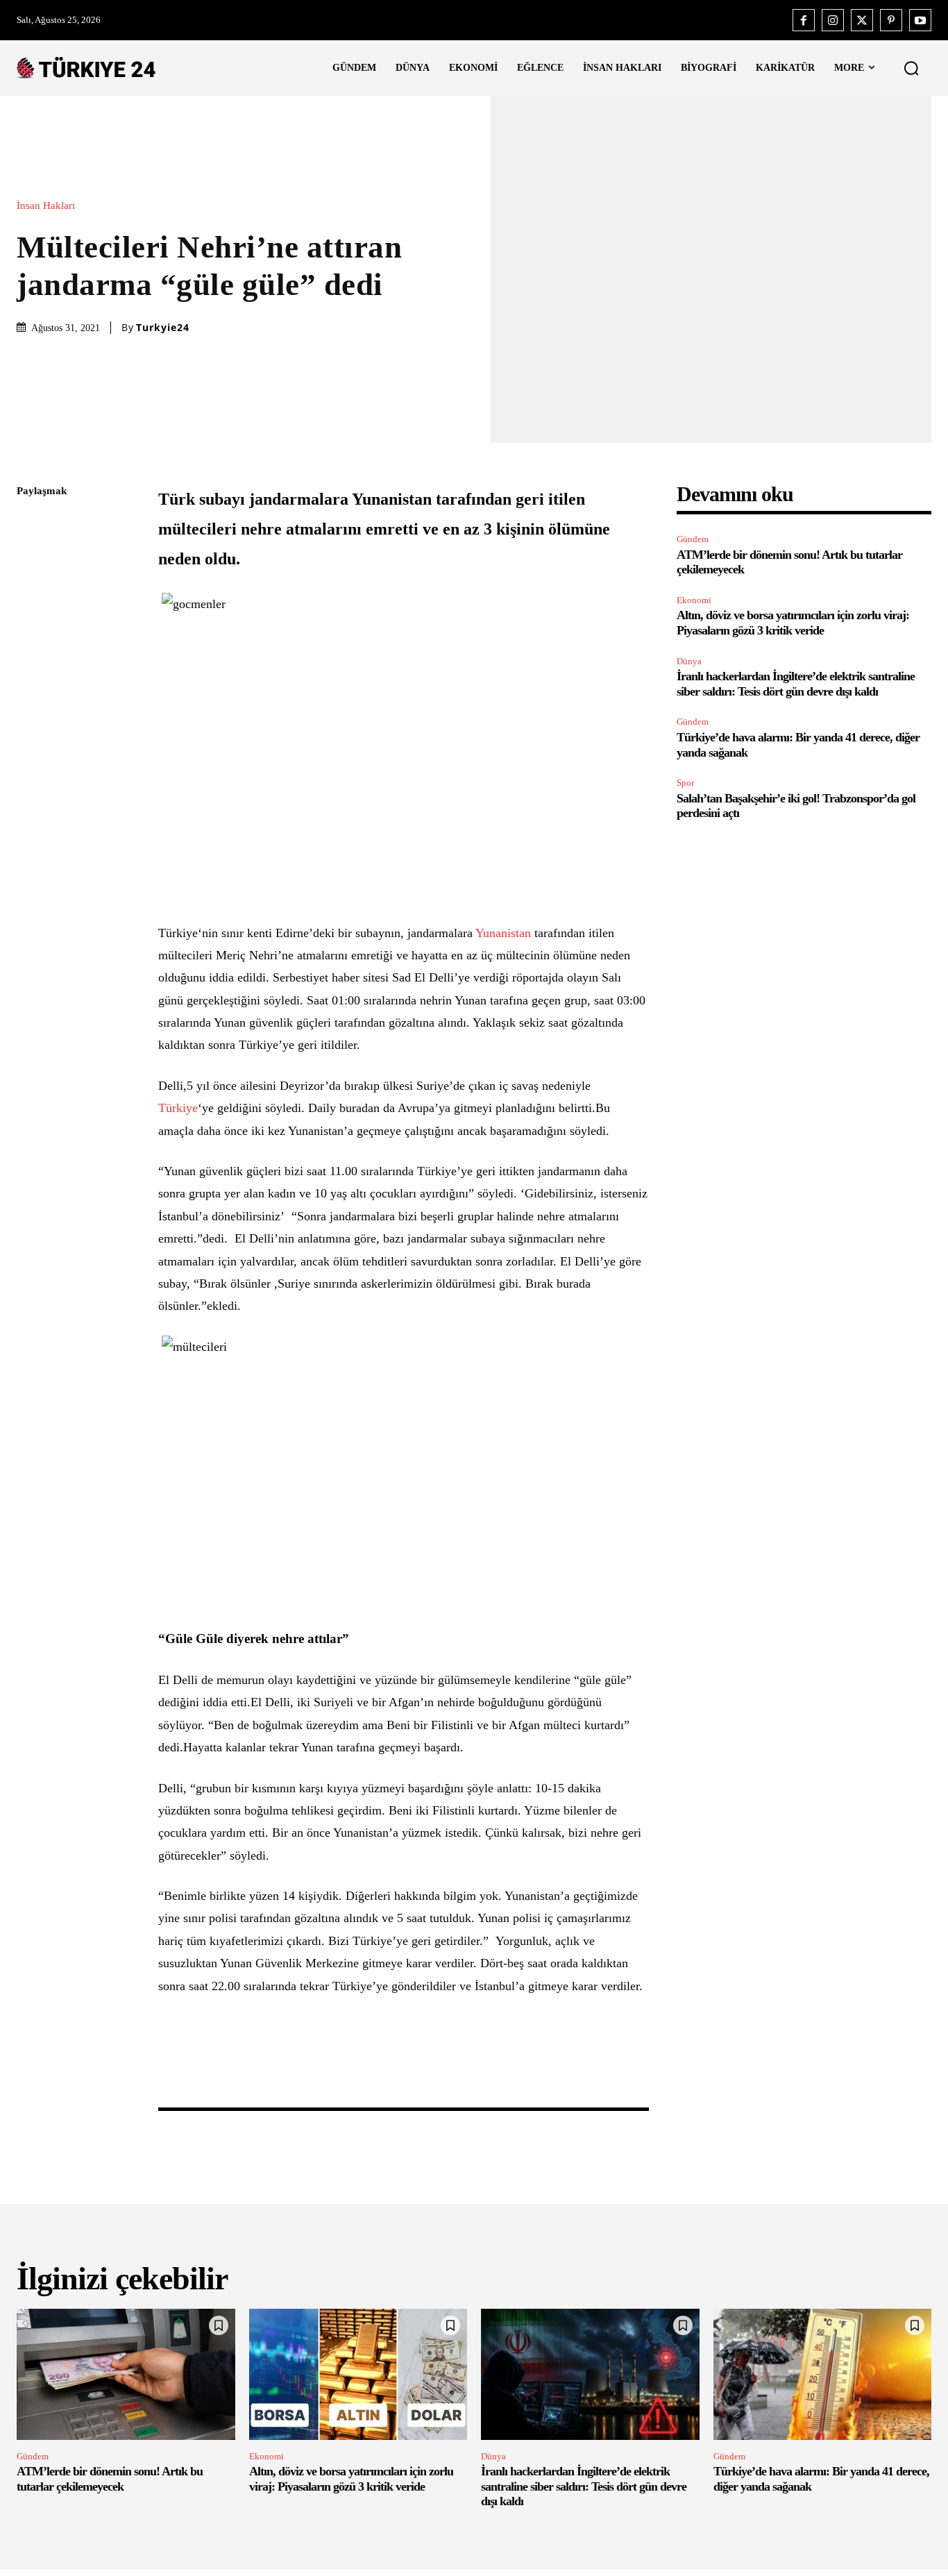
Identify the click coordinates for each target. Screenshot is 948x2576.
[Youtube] (920, 20)
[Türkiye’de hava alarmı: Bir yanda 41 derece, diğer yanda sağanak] (823, 2374)
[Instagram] (833, 20)
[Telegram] (31, 688)
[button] (911, 68)
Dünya (689, 661)
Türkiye (178, 1108)
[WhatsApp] (31, 623)
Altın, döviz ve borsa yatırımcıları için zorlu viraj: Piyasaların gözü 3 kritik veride (793, 623)
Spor (685, 783)
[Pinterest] (891, 20)
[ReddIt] (31, 655)
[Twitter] (862, 20)
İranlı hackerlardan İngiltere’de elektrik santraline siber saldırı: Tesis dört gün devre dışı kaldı (584, 2486)
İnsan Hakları (46, 206)
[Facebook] (804, 20)
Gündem (693, 539)
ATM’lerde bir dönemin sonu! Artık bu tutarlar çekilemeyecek (110, 2479)
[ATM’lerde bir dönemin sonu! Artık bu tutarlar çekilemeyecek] (126, 2374)
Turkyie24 (163, 328)
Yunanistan (503, 933)
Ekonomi (694, 600)
